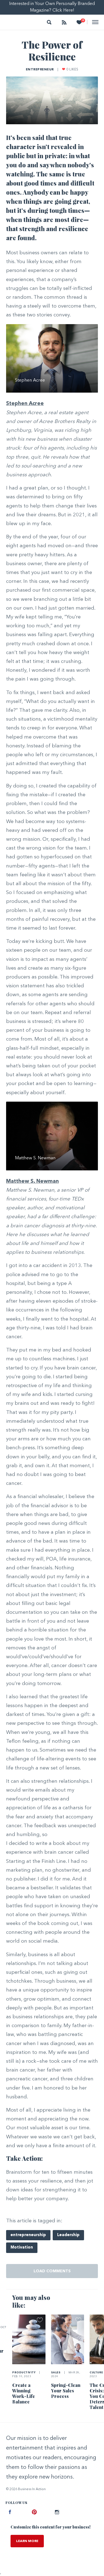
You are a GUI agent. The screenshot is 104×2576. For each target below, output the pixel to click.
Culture (97, 2373)
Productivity (24, 2373)
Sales (56, 2373)
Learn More (27, 2541)
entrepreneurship (28, 2235)
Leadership (68, 2235)
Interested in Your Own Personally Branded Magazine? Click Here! (52, 7)
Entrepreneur (40, 70)
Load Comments (52, 2271)
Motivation (22, 2248)
